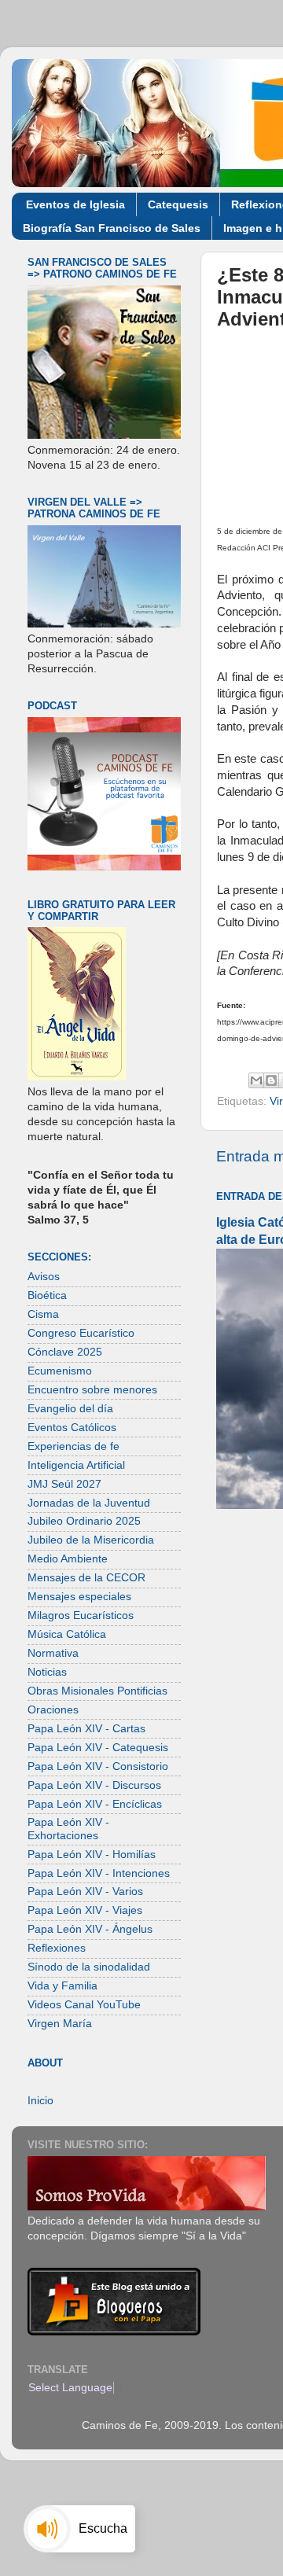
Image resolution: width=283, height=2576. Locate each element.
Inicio (40, 2101)
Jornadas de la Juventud (89, 1503)
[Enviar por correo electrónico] (256, 1080)
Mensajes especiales (79, 1597)
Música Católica (67, 1634)
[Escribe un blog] (271, 1080)
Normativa (53, 1653)
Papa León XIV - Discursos (94, 1785)
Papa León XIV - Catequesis (98, 1748)
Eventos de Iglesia (75, 204)
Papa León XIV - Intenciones (99, 1873)
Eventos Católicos (72, 1428)
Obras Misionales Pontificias (97, 1691)
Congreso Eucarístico (81, 1333)
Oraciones (53, 1710)
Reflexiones (57, 1948)
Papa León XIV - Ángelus (90, 1929)
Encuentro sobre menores (92, 1390)
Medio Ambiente (68, 1559)
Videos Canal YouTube (84, 2005)
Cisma (43, 1314)
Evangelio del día (70, 1409)
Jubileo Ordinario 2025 (84, 1521)
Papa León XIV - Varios (85, 1892)
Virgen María (60, 2024)
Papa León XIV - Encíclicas (95, 1804)
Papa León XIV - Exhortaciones (68, 1829)
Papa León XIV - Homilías (92, 1855)
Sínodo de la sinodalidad (89, 1967)
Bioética (47, 1295)
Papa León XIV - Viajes (85, 1910)
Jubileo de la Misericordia (91, 1540)
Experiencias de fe (74, 1446)
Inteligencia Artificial (76, 1465)
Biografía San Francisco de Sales (112, 228)
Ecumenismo (60, 1371)
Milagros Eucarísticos (81, 1616)
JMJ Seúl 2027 (64, 1484)
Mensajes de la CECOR (86, 1578)
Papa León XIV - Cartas (86, 1729)
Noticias (47, 1672)
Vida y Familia (62, 1986)
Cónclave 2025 (65, 1352)
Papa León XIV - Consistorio (98, 1766)
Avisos (44, 1277)
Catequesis (178, 204)
